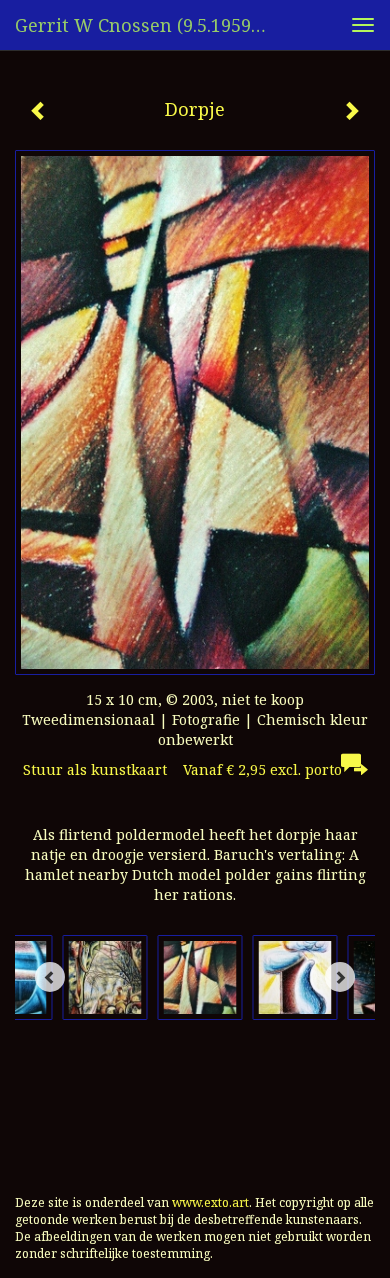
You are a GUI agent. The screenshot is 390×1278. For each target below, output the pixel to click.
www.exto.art (210, 1202)
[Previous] (50, 977)
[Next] (340, 977)
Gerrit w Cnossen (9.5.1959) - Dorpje (149, 25)
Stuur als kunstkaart (182, 769)
